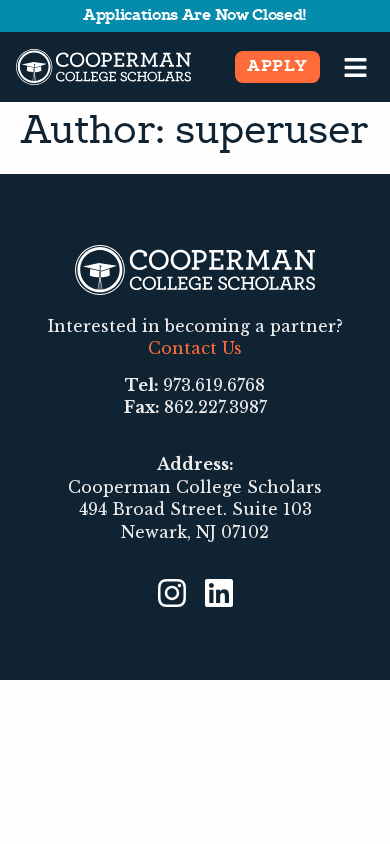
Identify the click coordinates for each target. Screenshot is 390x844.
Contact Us (195, 348)
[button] (356, 67)
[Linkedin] (219, 593)
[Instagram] (172, 593)
